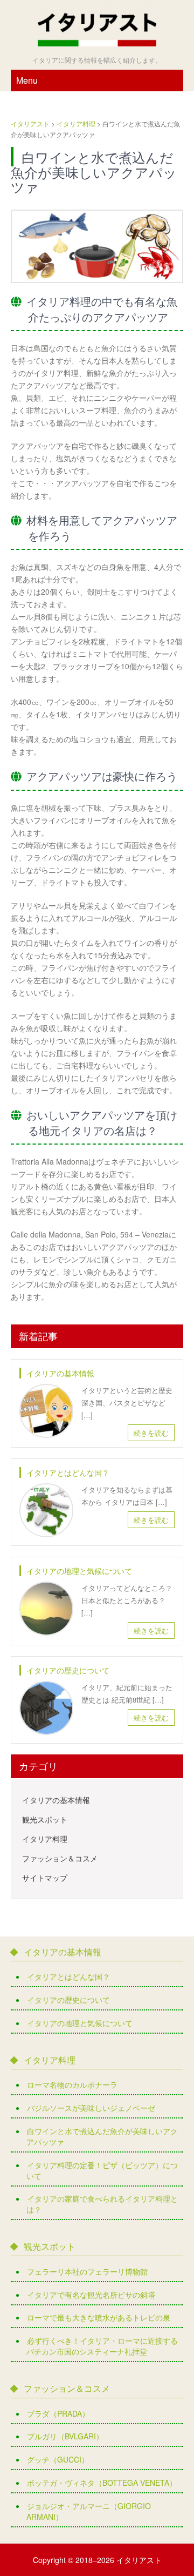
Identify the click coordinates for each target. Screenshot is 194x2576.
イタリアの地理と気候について (79, 1571)
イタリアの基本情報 (60, 1373)
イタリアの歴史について (68, 1670)
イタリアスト (139, 2560)
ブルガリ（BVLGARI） (65, 2436)
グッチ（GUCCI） (58, 2459)
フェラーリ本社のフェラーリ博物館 (87, 2271)
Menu (27, 80)
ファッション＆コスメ (60, 1858)
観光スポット (45, 1819)
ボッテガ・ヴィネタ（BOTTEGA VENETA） (102, 2483)
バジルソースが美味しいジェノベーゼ (91, 2108)
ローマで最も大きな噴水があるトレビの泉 (99, 2317)
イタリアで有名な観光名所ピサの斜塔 (91, 2295)
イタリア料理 (45, 1839)
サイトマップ (45, 1878)
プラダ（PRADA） (58, 2413)
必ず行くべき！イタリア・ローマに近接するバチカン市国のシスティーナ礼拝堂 (102, 2346)
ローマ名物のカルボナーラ (72, 2084)
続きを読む (151, 1433)
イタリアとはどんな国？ (68, 1472)
